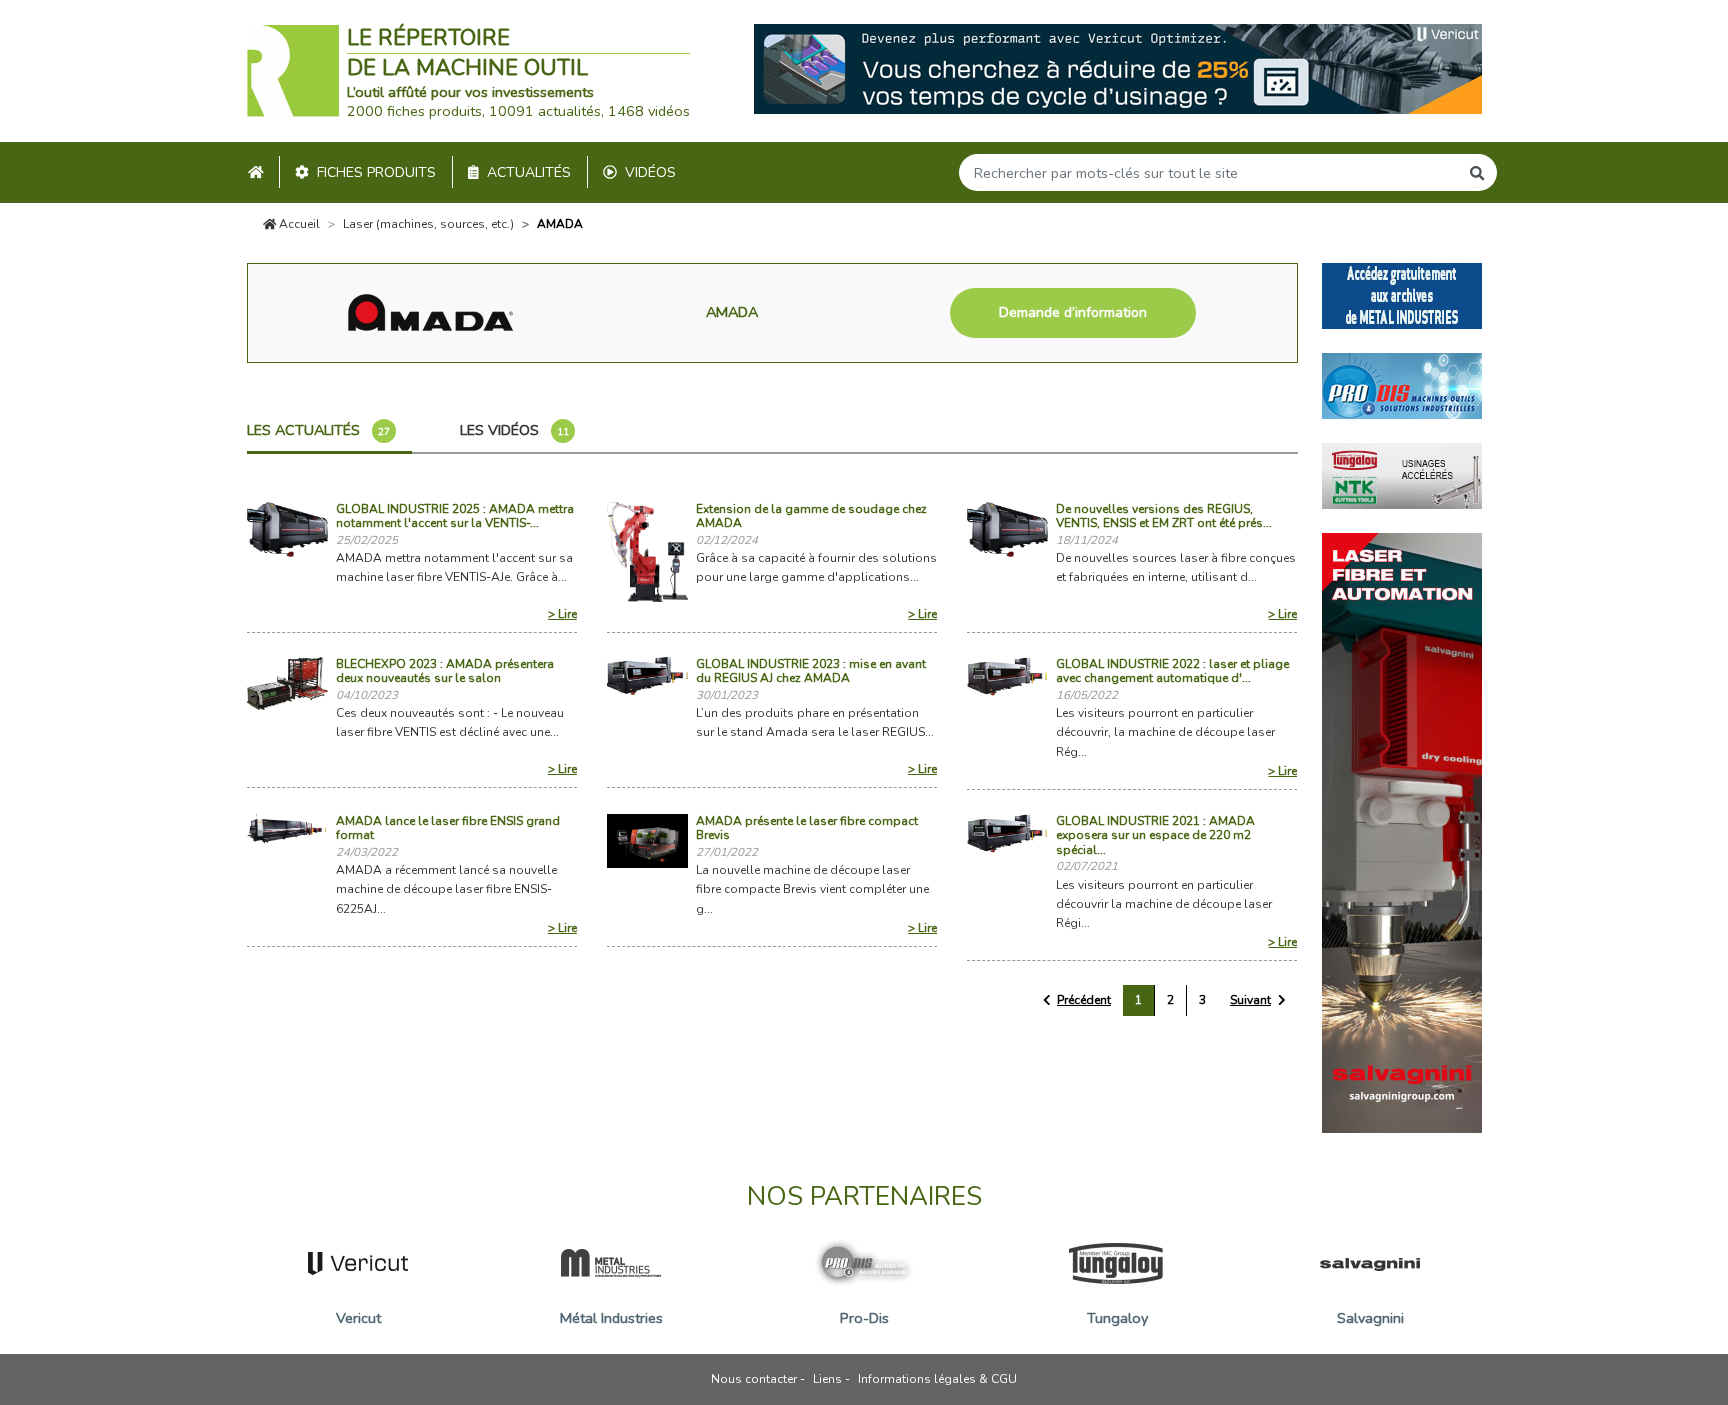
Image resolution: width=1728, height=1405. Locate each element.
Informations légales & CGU (937, 1379)
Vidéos (650, 172)
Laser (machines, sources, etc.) (428, 224)
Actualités (529, 172)
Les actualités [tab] (318, 430)
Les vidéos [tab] (514, 430)
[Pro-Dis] (1402, 384)
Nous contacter (754, 1379)
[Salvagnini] (1402, 831)
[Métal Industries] (1402, 294)
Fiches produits (376, 172)
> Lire (562, 614)
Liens (827, 1379)
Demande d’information (1073, 312)
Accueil (298, 224)
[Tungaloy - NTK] (1402, 474)
